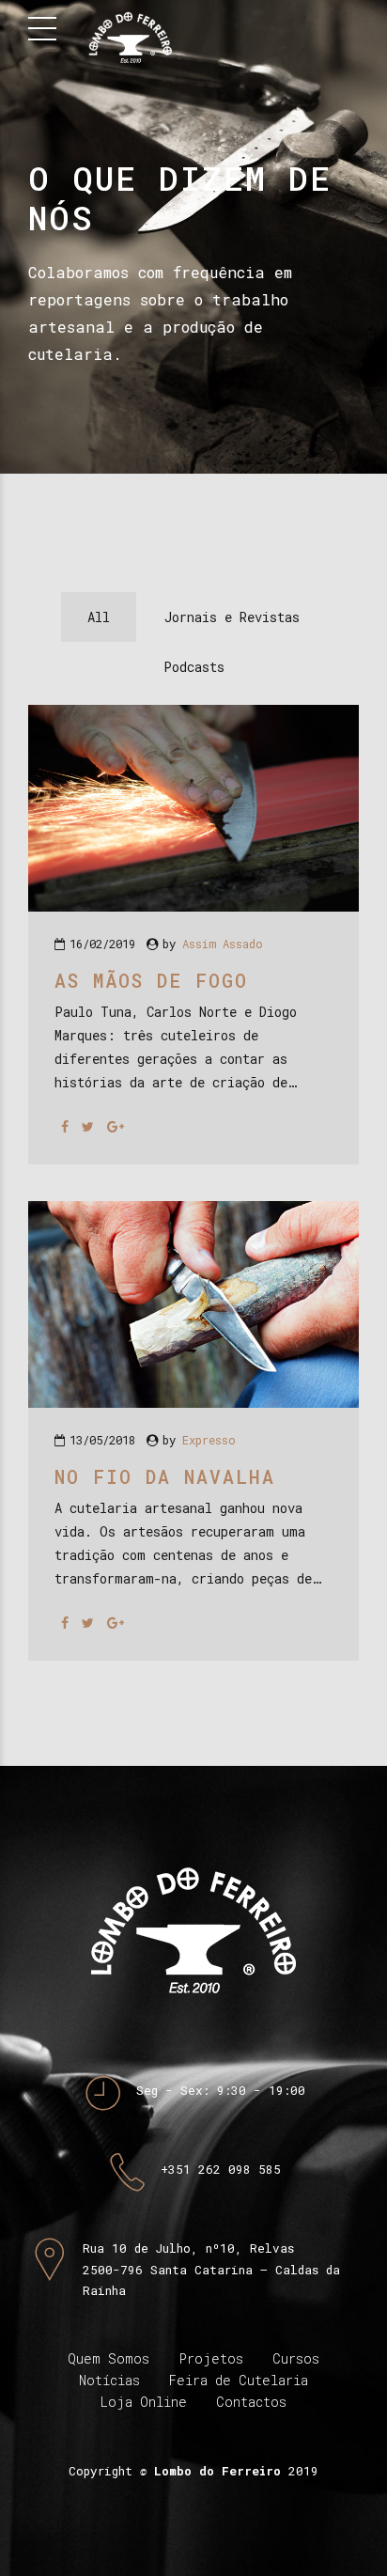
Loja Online (144, 2402)
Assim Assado (223, 944)
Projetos (211, 2358)
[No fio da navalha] (193, 1403)
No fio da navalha (165, 1476)
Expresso (209, 1440)
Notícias (109, 2380)
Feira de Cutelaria (239, 2380)
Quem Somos (108, 2358)
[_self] (103, 2094)
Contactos (251, 2402)
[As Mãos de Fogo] (193, 906)
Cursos (296, 2358)
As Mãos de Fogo (151, 980)
